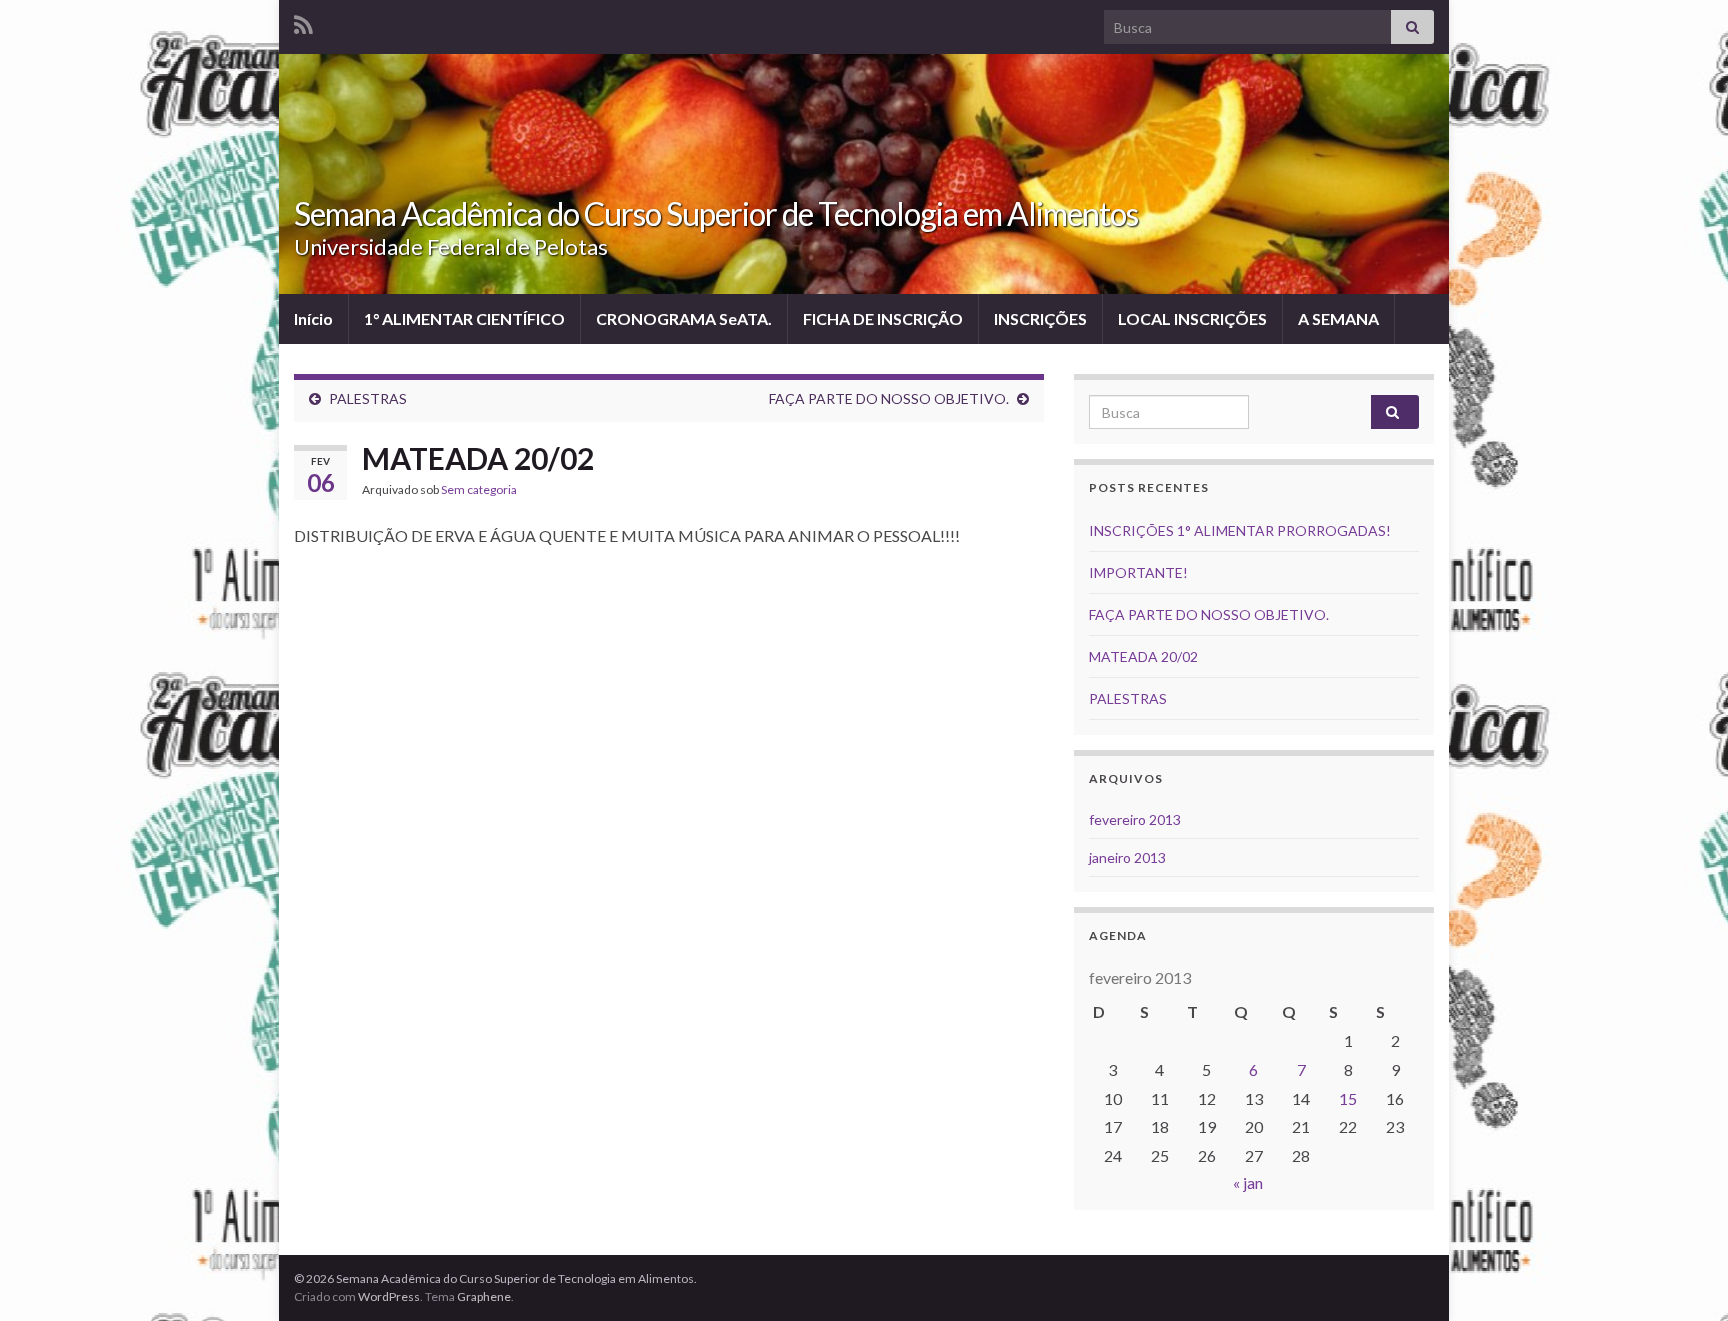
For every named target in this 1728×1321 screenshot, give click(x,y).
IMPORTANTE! (1138, 572)
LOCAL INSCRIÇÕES (1192, 318)
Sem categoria (479, 489)
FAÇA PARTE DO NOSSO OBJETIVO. (889, 398)
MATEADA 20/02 (1143, 656)
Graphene (484, 1296)
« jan (1248, 1182)
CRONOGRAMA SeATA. (684, 318)
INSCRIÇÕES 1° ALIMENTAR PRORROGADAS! (1240, 530)
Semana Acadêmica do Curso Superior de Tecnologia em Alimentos (716, 213)
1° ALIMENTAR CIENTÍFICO (464, 318)
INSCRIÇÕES (1040, 318)
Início (313, 318)
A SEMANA (1338, 318)
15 (1348, 1098)
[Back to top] (1683, 1276)
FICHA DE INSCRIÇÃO (883, 318)
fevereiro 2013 (1135, 819)
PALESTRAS (368, 398)
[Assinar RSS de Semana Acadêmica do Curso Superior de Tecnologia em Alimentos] (303, 21)
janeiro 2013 (1127, 857)
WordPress (389, 1296)
